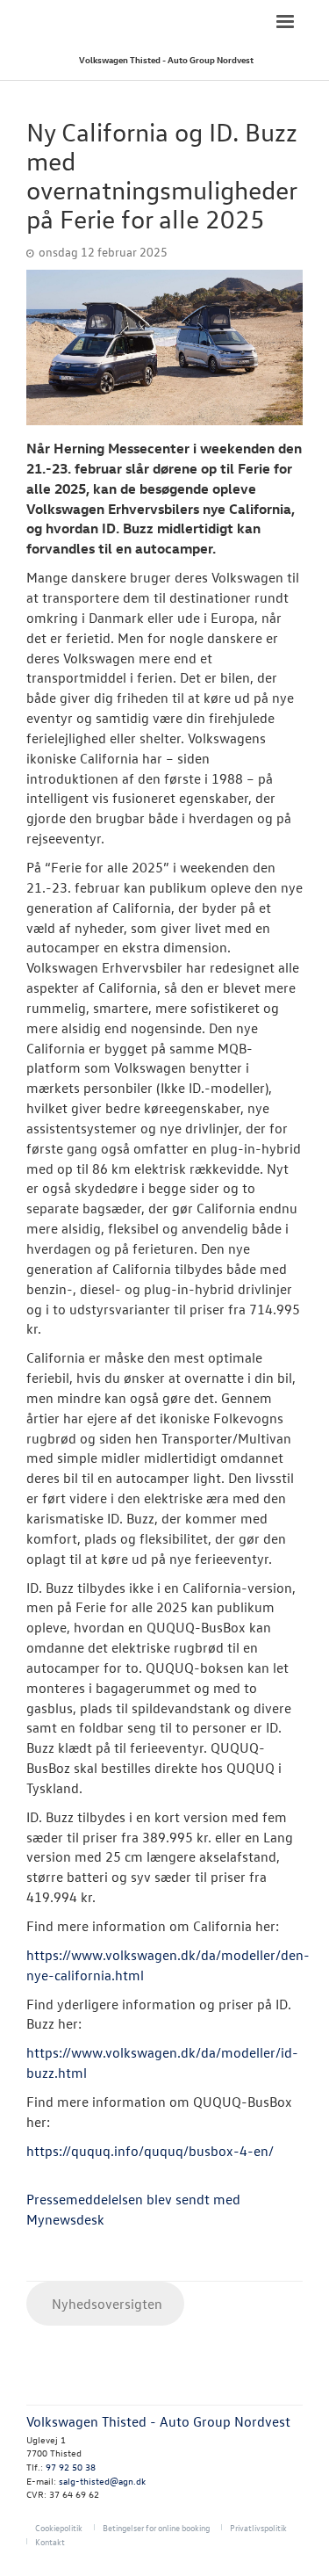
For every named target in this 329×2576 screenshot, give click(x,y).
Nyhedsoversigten (105, 2304)
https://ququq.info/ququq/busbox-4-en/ (150, 2151)
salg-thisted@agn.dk (102, 2481)
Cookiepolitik (59, 2527)
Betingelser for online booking (156, 2527)
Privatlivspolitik (258, 2527)
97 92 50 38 (71, 2467)
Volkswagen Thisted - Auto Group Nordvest (166, 59)
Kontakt (50, 2541)
